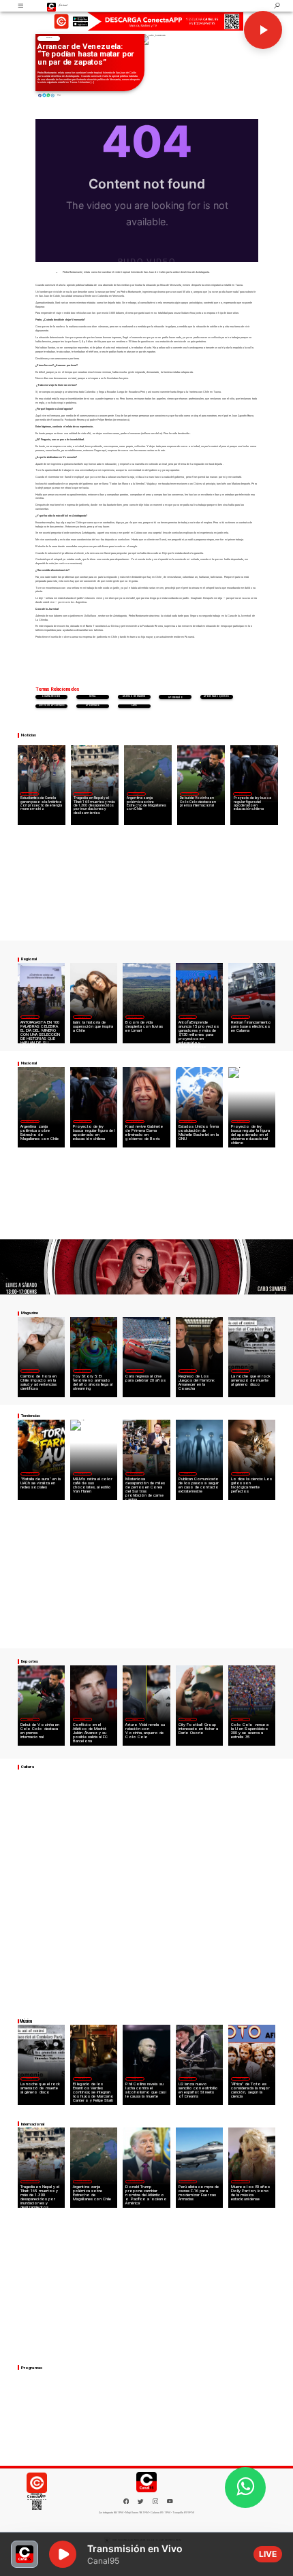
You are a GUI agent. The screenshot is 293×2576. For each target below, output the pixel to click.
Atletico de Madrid (134, 697)
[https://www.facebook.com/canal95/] (126, 2501)
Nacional (243, 794)
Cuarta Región (51, 697)
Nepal (93, 697)
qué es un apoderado (51, 705)
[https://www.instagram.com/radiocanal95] (156, 2503)
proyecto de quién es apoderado (175, 697)
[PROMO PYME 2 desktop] (146, 21)
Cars (134, 705)
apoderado (93, 705)
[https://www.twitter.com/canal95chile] (141, 2503)
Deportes (189, 794)
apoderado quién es (216, 697)
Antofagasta (188, 1017)
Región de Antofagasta (241, 1017)
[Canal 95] (21, 6)
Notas (49, 38)
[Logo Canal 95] (52, 6)
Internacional (83, 794)
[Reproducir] (263, 30)
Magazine (30, 1017)
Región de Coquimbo (29, 794)
